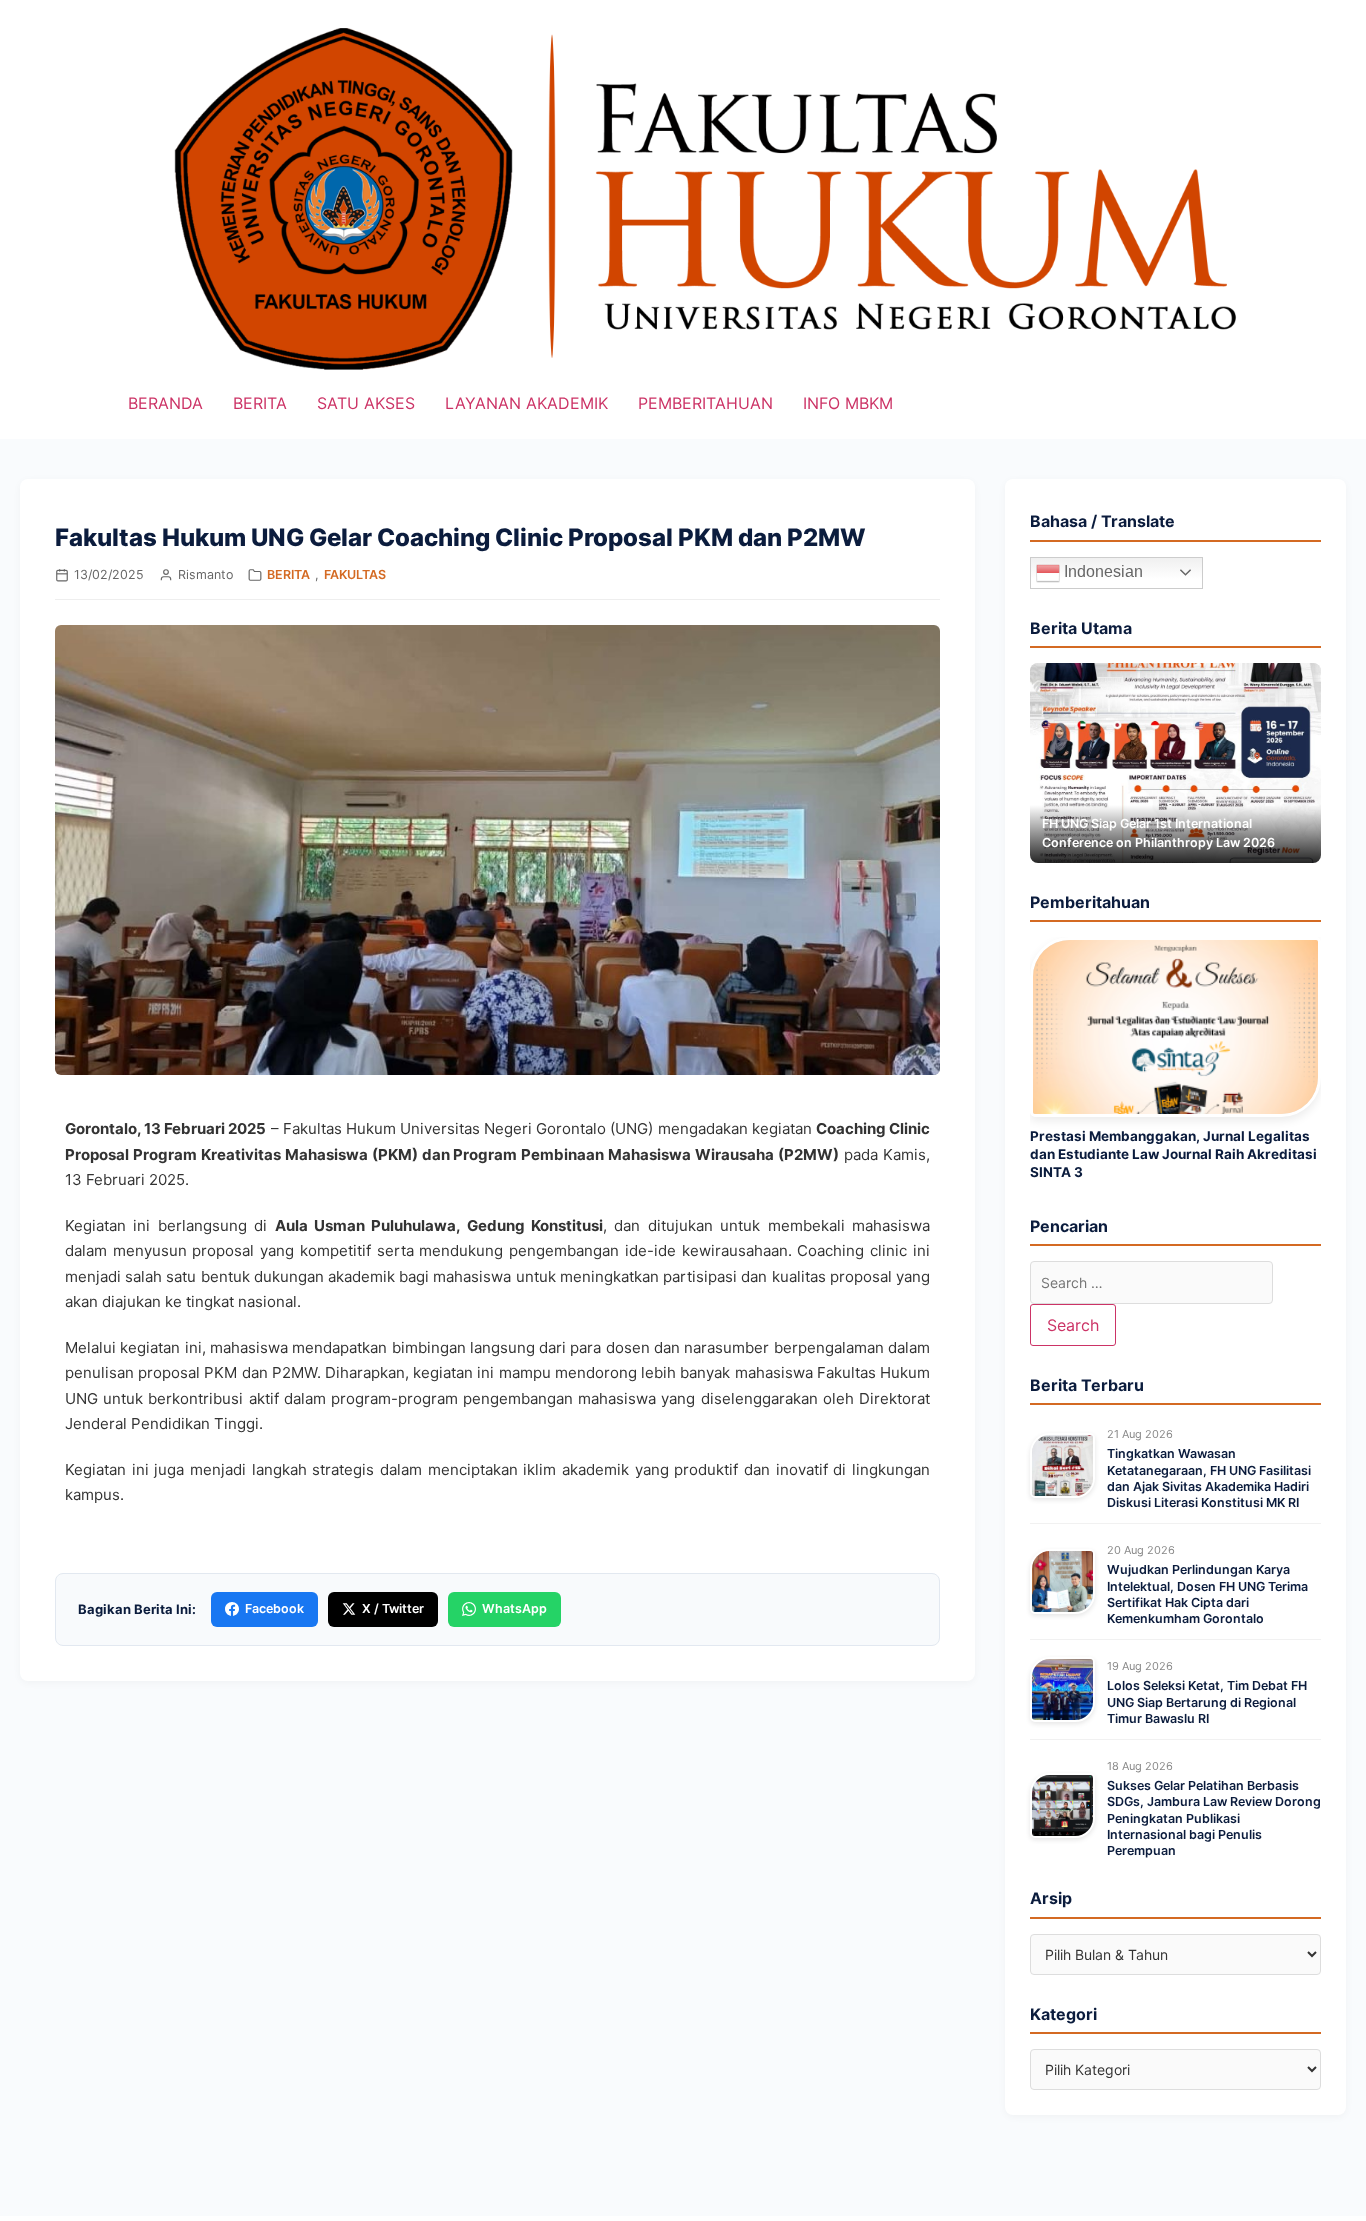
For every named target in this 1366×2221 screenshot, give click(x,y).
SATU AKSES (366, 403)
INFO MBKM (848, 403)
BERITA (260, 403)
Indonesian (1101, 571)
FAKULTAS (355, 574)
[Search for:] (1151, 1282)
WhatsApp (514, 1608)
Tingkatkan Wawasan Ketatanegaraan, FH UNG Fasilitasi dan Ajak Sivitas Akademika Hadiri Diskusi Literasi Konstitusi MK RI (1209, 1478)
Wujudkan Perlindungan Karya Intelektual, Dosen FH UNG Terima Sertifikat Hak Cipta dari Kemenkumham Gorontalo (1207, 1594)
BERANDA (165, 403)
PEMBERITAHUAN (705, 403)
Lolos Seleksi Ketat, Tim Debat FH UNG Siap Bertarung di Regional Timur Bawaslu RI (1207, 1702)
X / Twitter (393, 1608)
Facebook (274, 1608)
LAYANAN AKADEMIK (526, 403)
